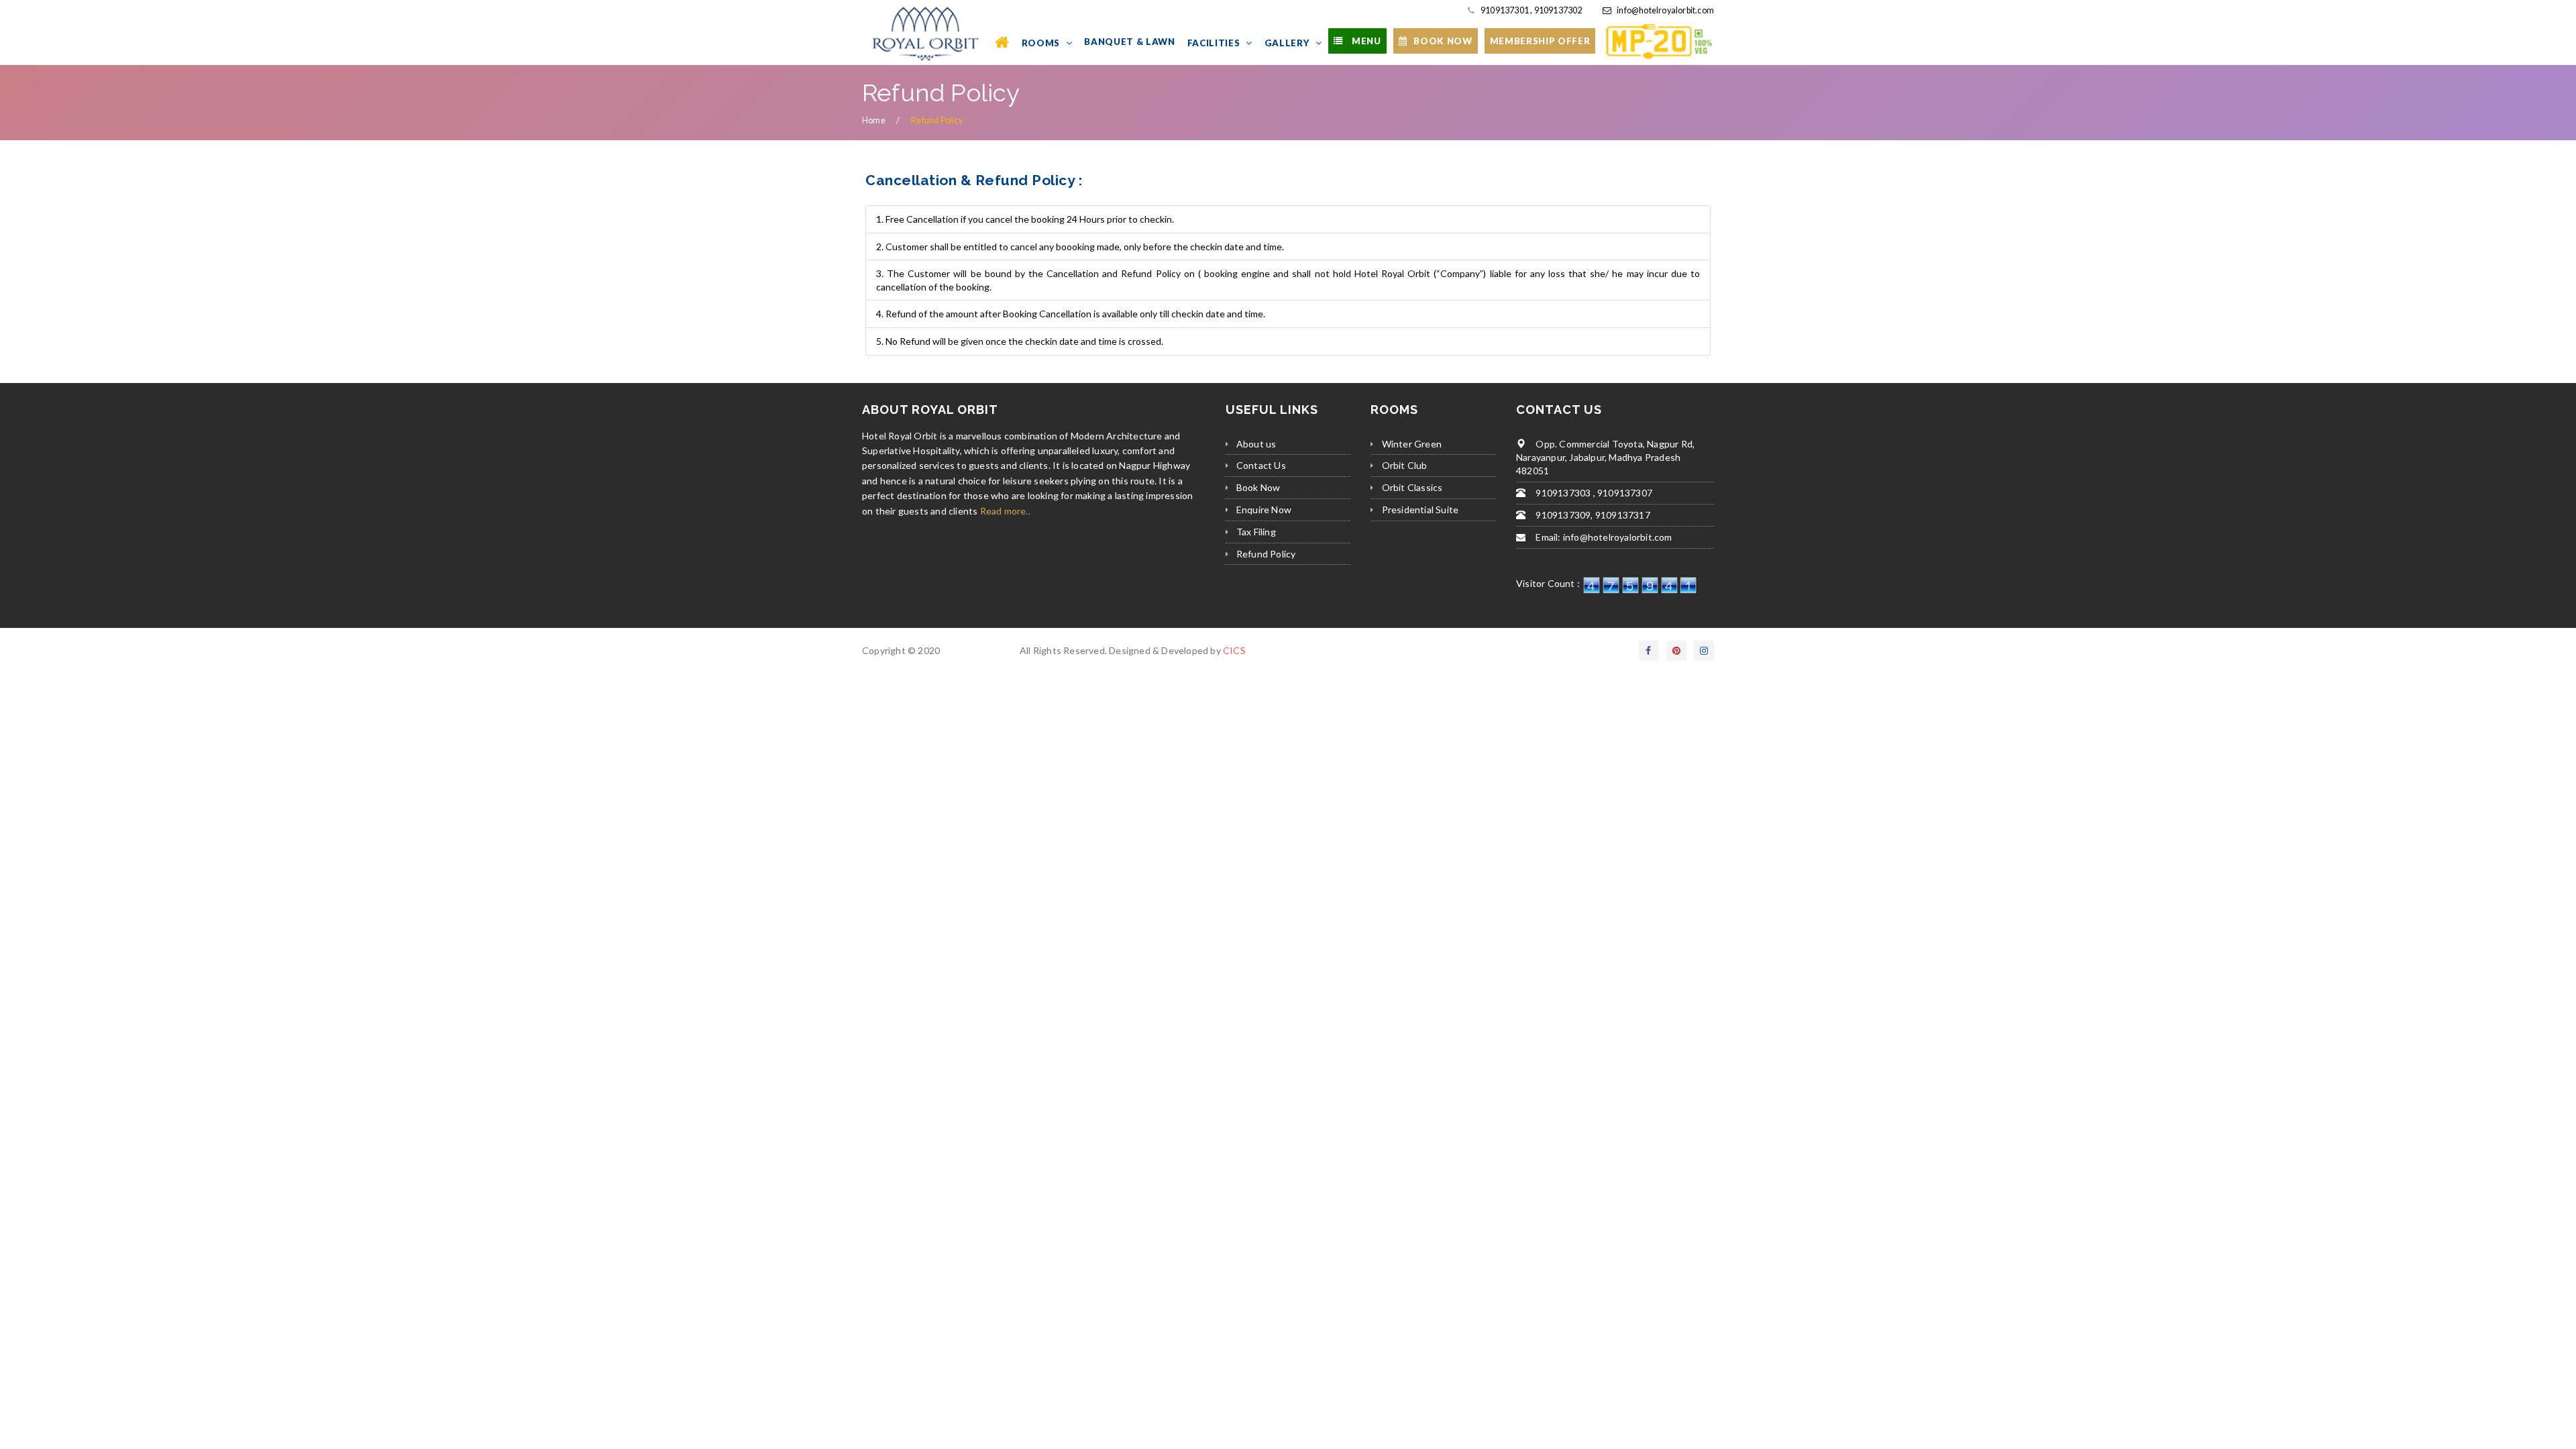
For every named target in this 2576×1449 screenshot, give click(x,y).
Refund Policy (1266, 554)
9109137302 (1557, 10)
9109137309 (1562, 515)
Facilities (1215, 43)
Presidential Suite (1420, 509)
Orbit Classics (1412, 487)
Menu (1365, 41)
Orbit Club (1405, 465)
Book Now (1258, 487)
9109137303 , (1564, 493)
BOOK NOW (1443, 41)
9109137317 (1622, 515)
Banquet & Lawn (1129, 42)
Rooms (1042, 43)
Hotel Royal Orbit (979, 650)
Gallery (1288, 43)
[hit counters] (1640, 583)
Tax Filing (1256, 532)
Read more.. (1005, 511)
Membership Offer (1540, 41)
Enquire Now (1264, 509)
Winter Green (1412, 444)
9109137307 (1624, 493)
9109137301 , (1506, 10)
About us (1256, 444)
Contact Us (1261, 465)
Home (874, 120)
